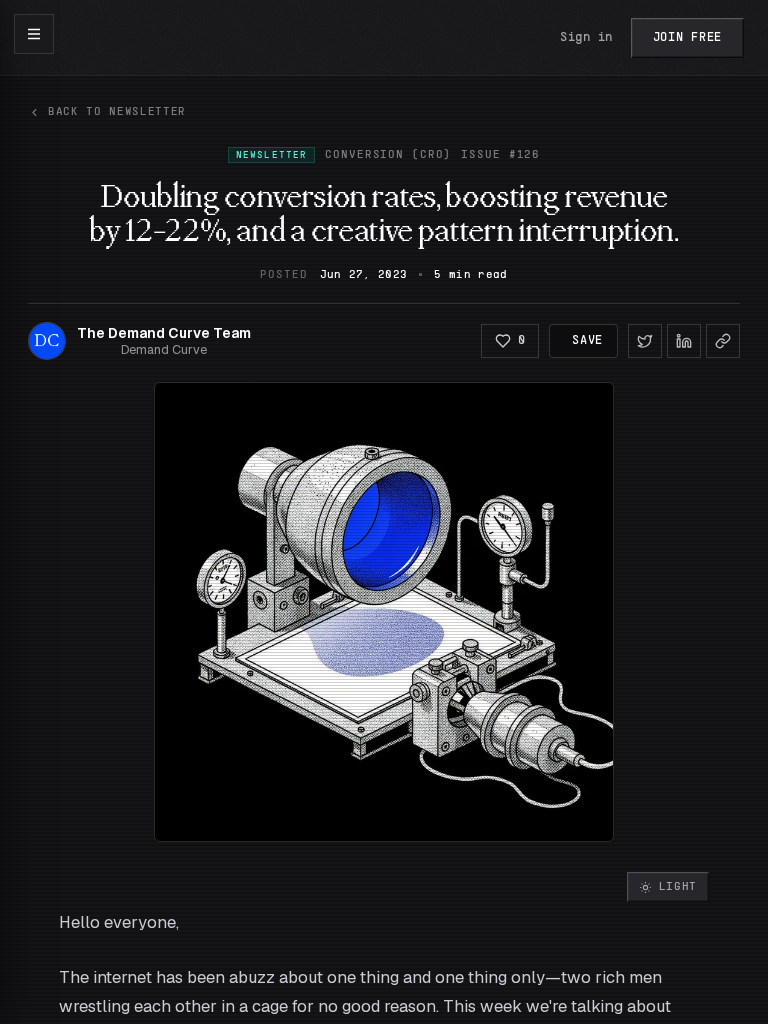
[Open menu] (34, 34)
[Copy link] (723, 341)
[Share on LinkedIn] (684, 341)
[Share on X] (645, 341)
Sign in (586, 38)
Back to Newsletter (117, 112)
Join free (687, 38)
